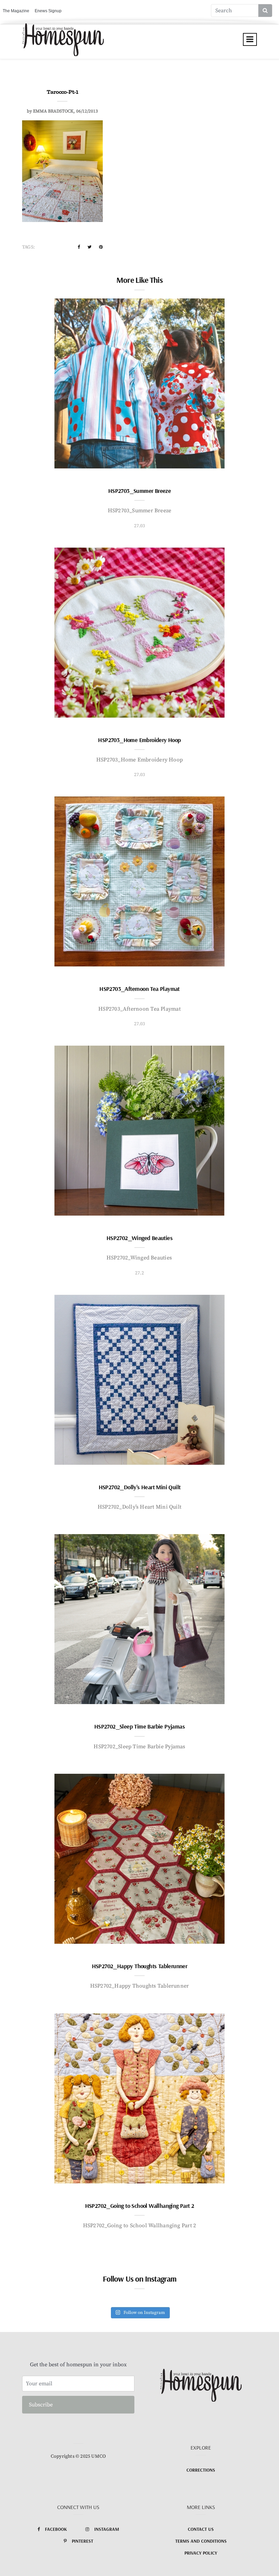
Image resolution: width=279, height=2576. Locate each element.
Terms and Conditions (201, 2541)
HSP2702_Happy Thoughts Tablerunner (140, 1966)
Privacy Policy (201, 2553)
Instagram (107, 2529)
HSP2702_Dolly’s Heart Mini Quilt (140, 1487)
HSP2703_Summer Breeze (139, 491)
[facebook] (79, 247)
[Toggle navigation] (250, 39)
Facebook (56, 2529)
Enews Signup (48, 11)
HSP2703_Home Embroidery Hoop (139, 740)
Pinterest (83, 2541)
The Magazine (16, 11)
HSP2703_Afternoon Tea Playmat (139, 989)
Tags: (28, 247)
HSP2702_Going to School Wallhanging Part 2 (140, 2206)
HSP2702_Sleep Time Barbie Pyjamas (139, 1726)
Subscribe (41, 2405)
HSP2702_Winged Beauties (139, 1238)
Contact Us (201, 2529)
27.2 (139, 1273)
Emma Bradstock (53, 111)
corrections (201, 2470)
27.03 (140, 526)
